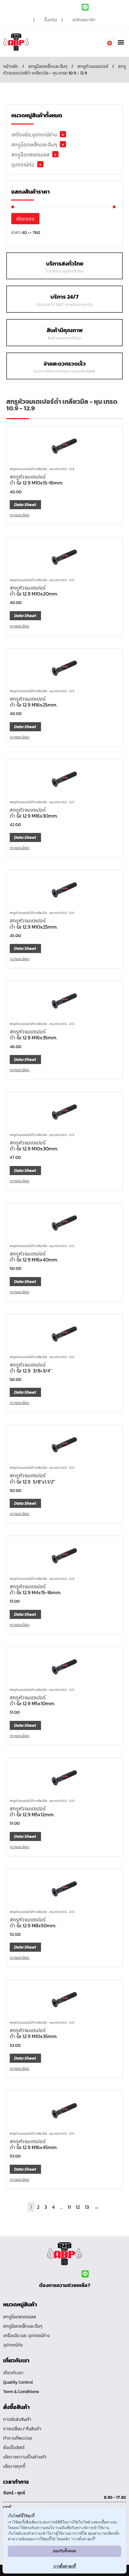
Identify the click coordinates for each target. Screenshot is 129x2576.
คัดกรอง (25, 219)
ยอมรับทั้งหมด (64, 2551)
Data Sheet (25, 505)
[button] (121, 42)
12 (78, 2207)
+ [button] (63, 134)
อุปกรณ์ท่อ (23, 165)
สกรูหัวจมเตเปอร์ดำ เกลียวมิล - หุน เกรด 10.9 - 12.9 (42, 469)
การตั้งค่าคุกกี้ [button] (65, 2566)
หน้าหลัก (11, 66)
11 (69, 2207)
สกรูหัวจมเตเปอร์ (93, 66)
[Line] (85, 7)
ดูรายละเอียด (20, 515)
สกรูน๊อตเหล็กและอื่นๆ (48, 66)
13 (87, 2207)
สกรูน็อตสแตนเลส (30, 155)
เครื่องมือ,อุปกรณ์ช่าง (34, 134)
